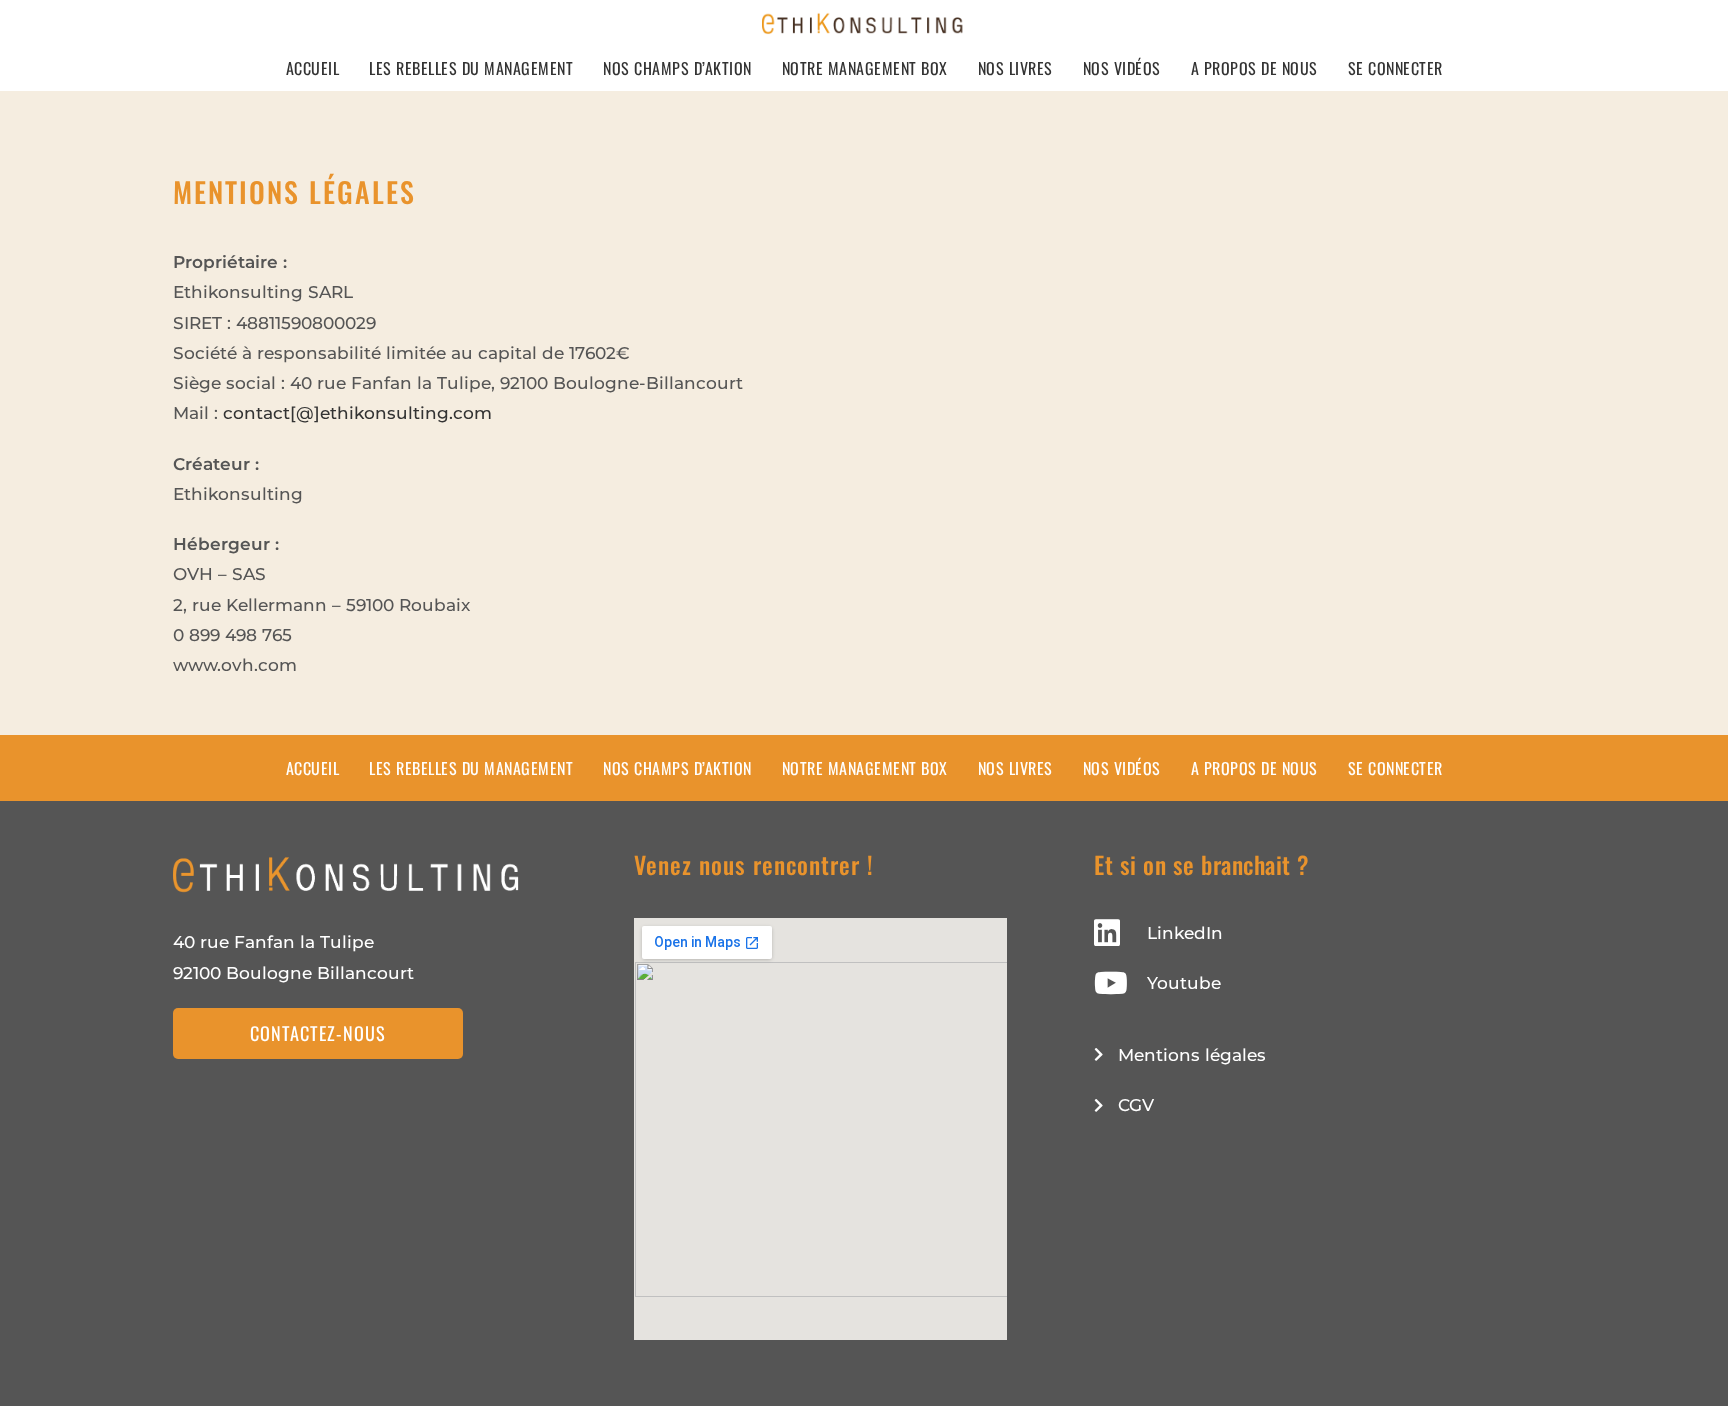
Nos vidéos (1122, 68)
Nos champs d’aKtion (677, 68)
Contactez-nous (318, 1032)
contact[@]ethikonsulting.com (357, 413)
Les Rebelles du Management (471, 68)
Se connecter (1395, 68)
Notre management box (865, 68)
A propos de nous (1254, 68)
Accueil (313, 68)
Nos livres (1015, 68)
